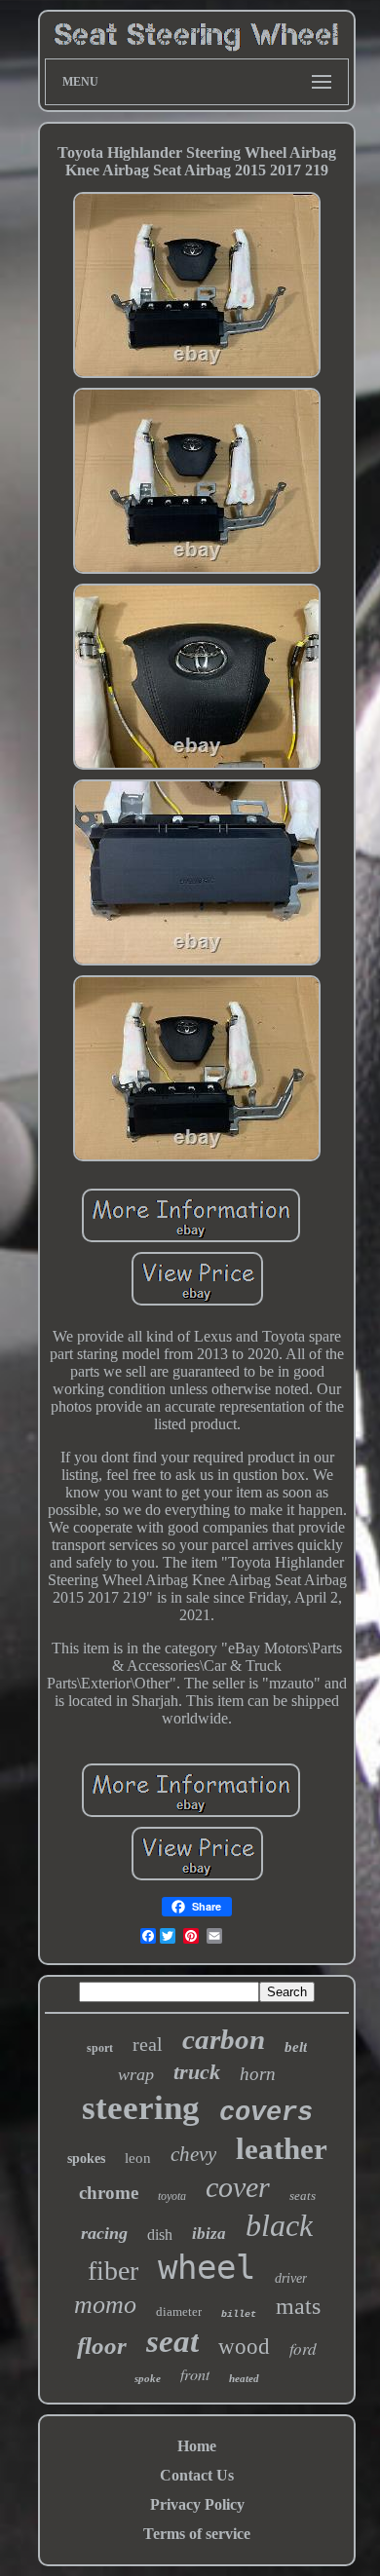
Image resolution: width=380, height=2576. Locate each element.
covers (266, 2113)
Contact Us (197, 2475)
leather (282, 2149)
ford (303, 2349)
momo (105, 2305)
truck (197, 2072)
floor (102, 2346)
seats (303, 2196)
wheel (207, 2267)
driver (291, 2278)
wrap (136, 2074)
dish (160, 2235)
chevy (193, 2154)
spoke (148, 2378)
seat (172, 2341)
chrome (109, 2193)
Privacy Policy (197, 2504)
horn (258, 2074)
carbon (224, 2039)
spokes (86, 2159)
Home (197, 2446)
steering (141, 2108)
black (279, 2225)
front (195, 2374)
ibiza (209, 2234)
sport (100, 2048)
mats (298, 2306)
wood (244, 2347)
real (148, 2044)
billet (239, 2314)
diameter (179, 2311)
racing (104, 2233)
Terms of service (197, 2534)
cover (238, 2187)
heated (244, 2378)
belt (296, 2047)
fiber (113, 2271)
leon (138, 2158)
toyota (172, 2196)
